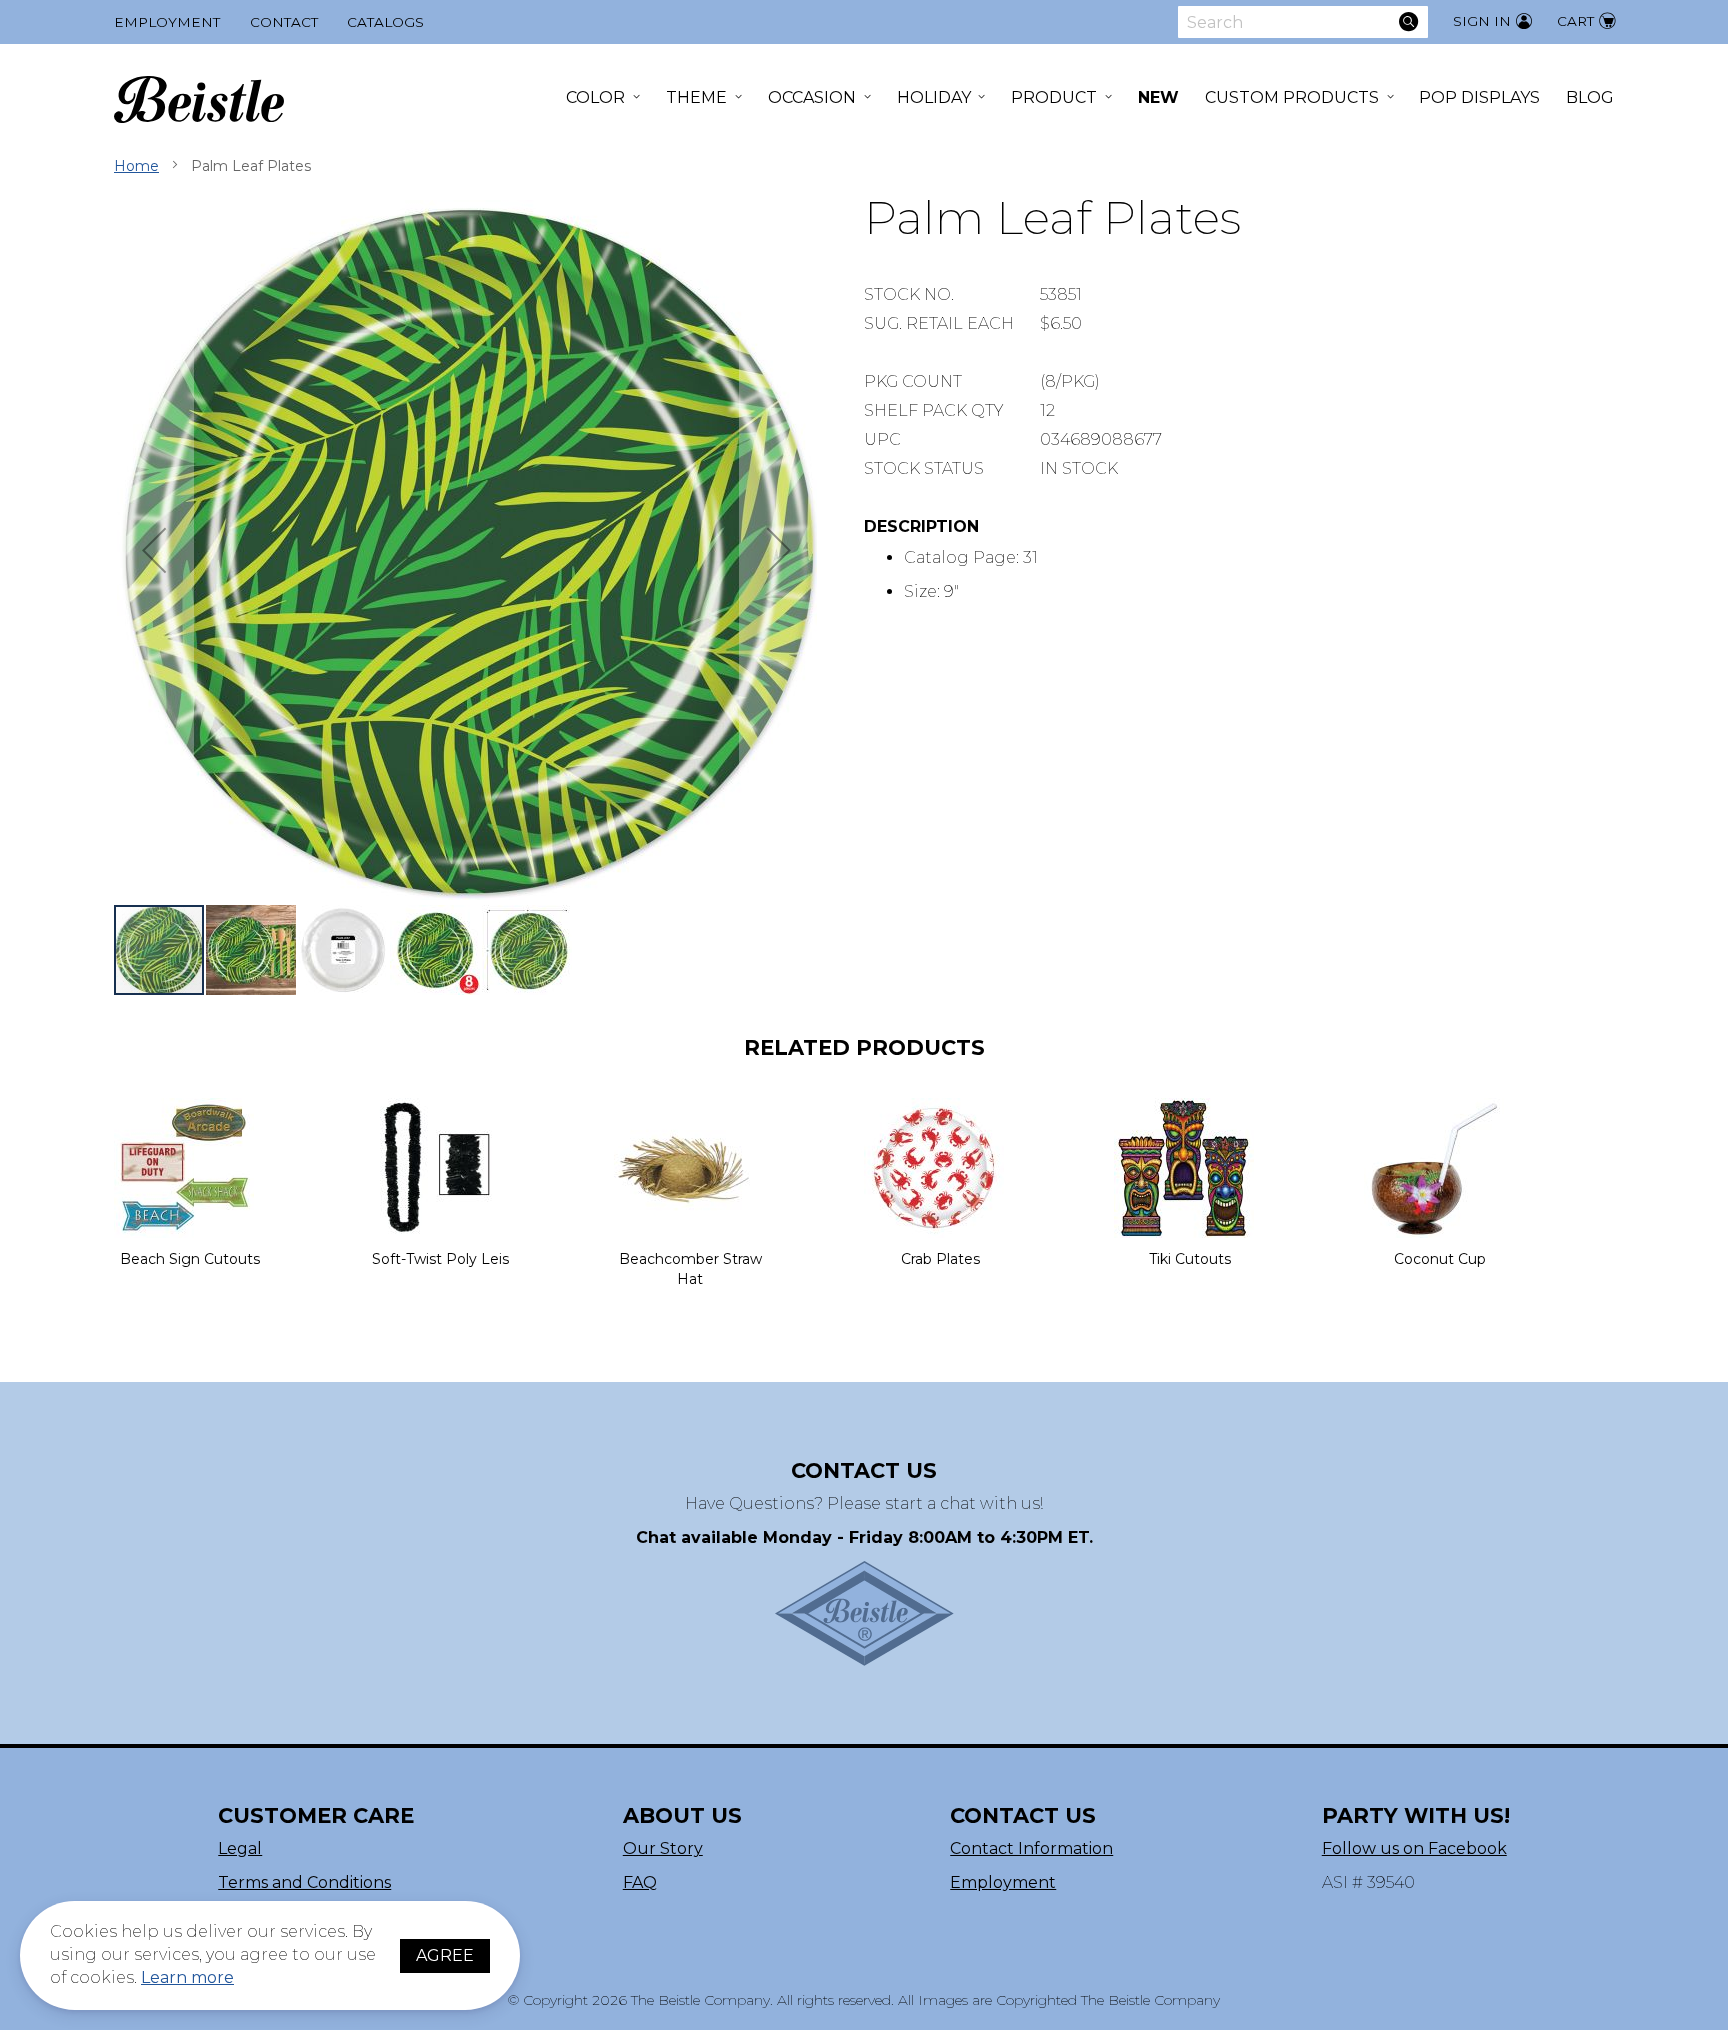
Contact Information (1031, 1848)
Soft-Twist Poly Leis (440, 1259)
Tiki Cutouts (1190, 1259)
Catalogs (385, 22)
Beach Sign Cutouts (190, 1259)
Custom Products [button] (1292, 97)
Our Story (663, 1848)
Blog (1590, 97)
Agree (445, 1955)
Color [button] (595, 97)
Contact (284, 22)
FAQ (640, 1882)
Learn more (187, 1977)
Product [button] (1054, 97)
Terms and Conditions (304, 1882)
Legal (240, 1848)
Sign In (1482, 21)
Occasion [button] (812, 97)
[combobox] (1303, 22)
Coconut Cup (1440, 1259)
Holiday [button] (934, 97)
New (1158, 97)
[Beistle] (199, 99)
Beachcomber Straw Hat (690, 1269)
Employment (167, 22)
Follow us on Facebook (1414, 1848)
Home (136, 166)
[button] (154, 550)
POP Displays (1479, 97)
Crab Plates (940, 1259)
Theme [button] (696, 97)
